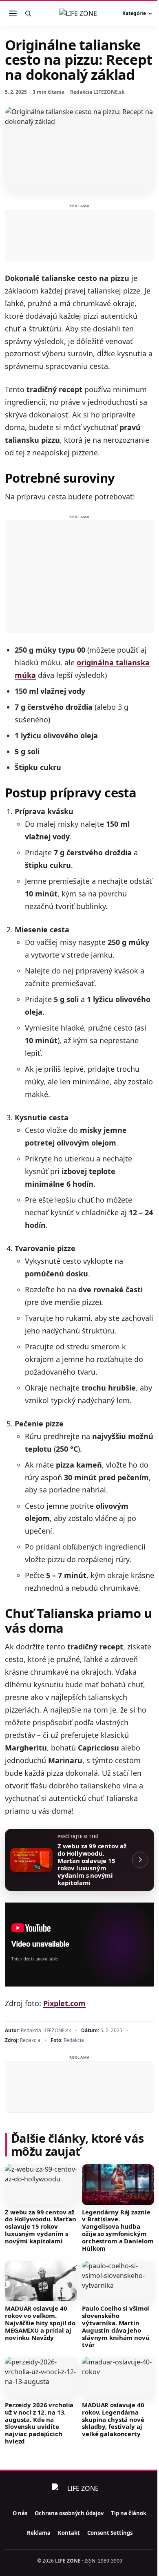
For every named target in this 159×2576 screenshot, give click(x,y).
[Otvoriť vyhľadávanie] (28, 13)
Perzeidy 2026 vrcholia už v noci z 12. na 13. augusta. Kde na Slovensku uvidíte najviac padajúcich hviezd (39, 2423)
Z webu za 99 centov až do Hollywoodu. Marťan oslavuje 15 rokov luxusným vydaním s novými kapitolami (40, 2226)
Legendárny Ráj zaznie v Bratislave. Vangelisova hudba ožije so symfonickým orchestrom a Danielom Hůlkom (118, 2230)
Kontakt (69, 2533)
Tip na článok (129, 2513)
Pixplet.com (64, 2003)
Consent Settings (110, 2533)
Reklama (39, 2533)
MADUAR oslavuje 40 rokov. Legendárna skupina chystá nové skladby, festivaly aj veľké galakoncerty (113, 2419)
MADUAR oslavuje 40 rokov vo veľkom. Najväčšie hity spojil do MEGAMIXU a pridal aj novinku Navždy (40, 2323)
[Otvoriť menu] (13, 13)
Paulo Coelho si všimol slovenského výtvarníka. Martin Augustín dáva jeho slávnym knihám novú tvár (116, 2326)
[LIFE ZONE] (79, 13)
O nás (20, 2513)
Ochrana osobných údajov (69, 2513)
